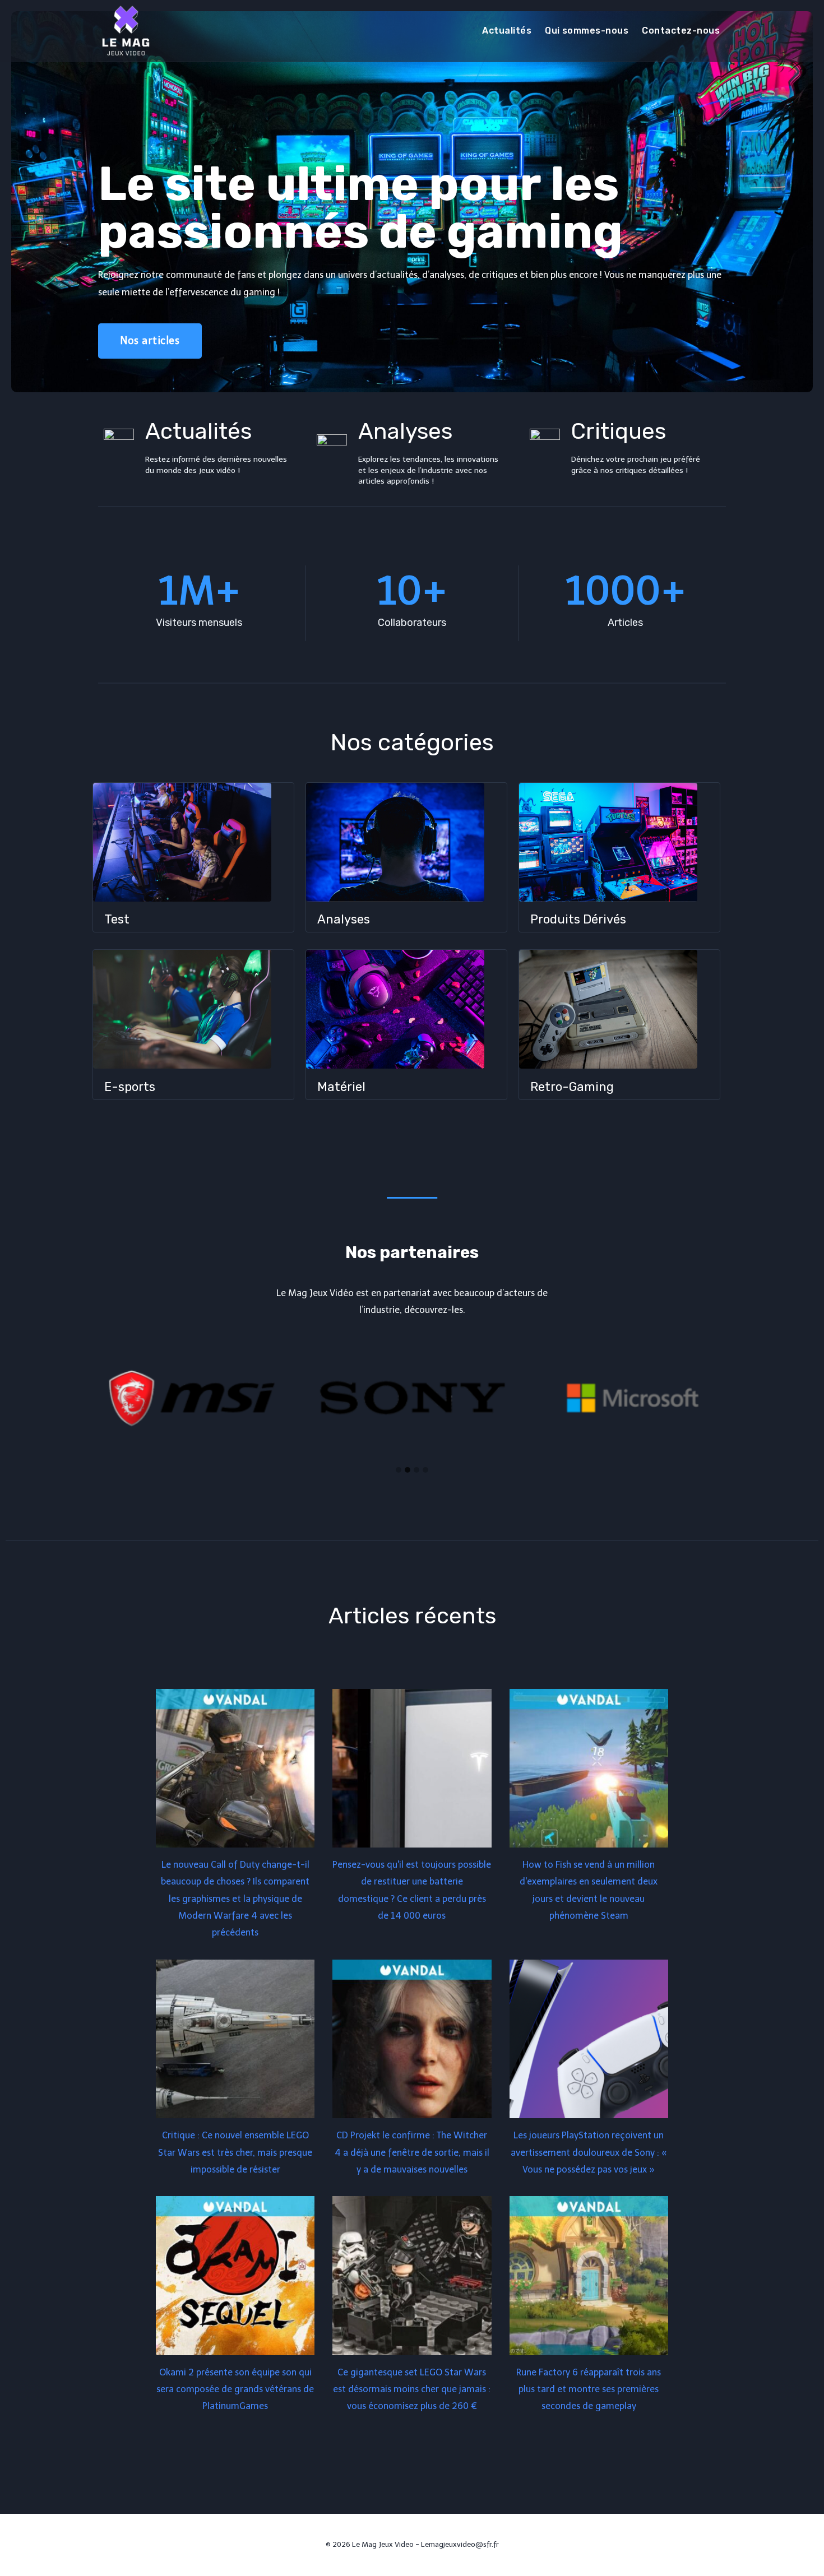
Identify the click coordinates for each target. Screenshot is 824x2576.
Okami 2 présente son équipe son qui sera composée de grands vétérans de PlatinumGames (235, 2389)
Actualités (507, 31)
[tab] (399, 1470)
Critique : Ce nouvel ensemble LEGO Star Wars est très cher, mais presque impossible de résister (235, 2152)
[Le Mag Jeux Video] (126, 31)
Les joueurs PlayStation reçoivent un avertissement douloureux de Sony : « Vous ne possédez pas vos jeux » (589, 2152)
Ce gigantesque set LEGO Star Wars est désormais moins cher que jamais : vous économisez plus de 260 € (412, 2389)
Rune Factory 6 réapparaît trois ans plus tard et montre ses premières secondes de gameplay (589, 2389)
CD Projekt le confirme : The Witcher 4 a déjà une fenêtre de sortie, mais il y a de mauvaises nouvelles (412, 2152)
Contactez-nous (681, 31)
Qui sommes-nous (587, 31)
